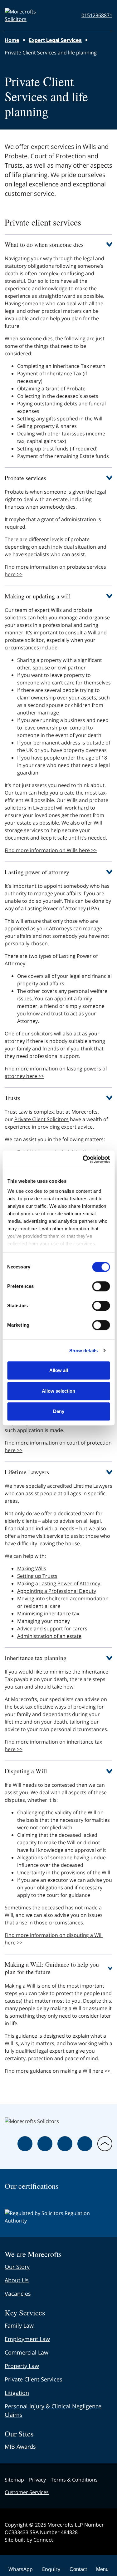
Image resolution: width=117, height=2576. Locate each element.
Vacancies (18, 2294)
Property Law (22, 2366)
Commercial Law (27, 2352)
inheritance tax (62, 1613)
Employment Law (27, 2339)
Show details (83, 1351)
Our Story (17, 2267)
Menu (102, 2569)
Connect (43, 2540)
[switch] (101, 1286)
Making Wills (32, 1568)
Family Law (19, 2325)
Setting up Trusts (37, 1576)
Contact (78, 2569)
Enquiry (51, 2569)
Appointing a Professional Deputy (57, 1591)
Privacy (37, 2480)
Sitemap (14, 2480)
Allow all (59, 1370)
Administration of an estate (49, 1636)
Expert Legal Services (55, 40)
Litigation (17, 2393)
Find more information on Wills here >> (51, 850)
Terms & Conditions (74, 2480)
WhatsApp (21, 2569)
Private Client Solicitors (41, 1119)
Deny (59, 1411)
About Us (17, 2280)
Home (12, 40)
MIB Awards (20, 2446)
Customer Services (27, 2492)
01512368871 (97, 15)
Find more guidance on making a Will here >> (57, 2071)
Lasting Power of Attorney (70, 1583)
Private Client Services (34, 2379)
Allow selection (58, 1391)
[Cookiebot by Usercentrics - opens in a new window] (83, 1159)
